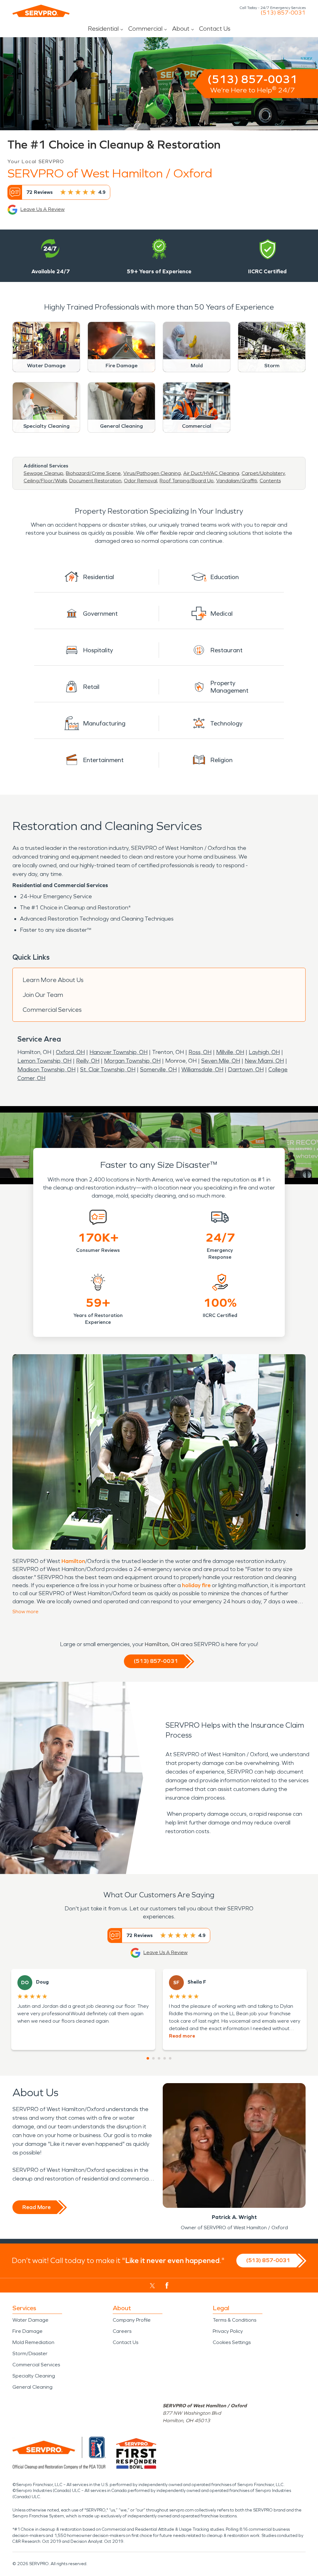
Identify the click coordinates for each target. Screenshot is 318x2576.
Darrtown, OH (246, 1069)
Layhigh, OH (264, 1052)
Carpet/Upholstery (263, 473)
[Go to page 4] (165, 2058)
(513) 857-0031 (283, 13)
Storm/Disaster (30, 2353)
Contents (270, 481)
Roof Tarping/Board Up (187, 481)
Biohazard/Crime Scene (93, 473)
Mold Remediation (33, 2342)
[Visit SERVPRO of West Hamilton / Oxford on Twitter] (152, 2286)
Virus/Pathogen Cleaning (152, 473)
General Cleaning (32, 2387)
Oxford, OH (70, 1052)
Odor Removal (141, 481)
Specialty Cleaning (34, 2376)
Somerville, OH (158, 1069)
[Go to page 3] (159, 2058)
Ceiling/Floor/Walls (45, 481)
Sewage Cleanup (43, 473)
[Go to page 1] (148, 2058)
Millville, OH (230, 1052)
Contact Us (215, 29)
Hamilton (73, 1561)
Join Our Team (43, 995)
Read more (182, 2036)
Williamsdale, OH (202, 1069)
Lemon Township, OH (44, 1061)
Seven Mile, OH (221, 1061)
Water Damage (30, 2320)
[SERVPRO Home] (41, 11)
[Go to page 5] (170, 2058)
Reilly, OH (88, 1061)
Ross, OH (200, 1052)
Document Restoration (95, 481)
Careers (122, 2331)
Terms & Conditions (234, 2320)
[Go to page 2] (153, 2058)
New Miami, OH (264, 1061)
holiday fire (196, 1585)
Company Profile (132, 2320)
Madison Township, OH (46, 1069)
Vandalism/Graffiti (237, 481)
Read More (36, 2207)
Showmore (25, 1612)
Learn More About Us (53, 980)
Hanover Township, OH (118, 1052)
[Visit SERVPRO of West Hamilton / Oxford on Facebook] (167, 2286)
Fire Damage (27, 2331)
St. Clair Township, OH (108, 1069)
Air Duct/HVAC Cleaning (211, 473)
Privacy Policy (228, 2331)
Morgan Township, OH (132, 1061)
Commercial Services (52, 1010)
